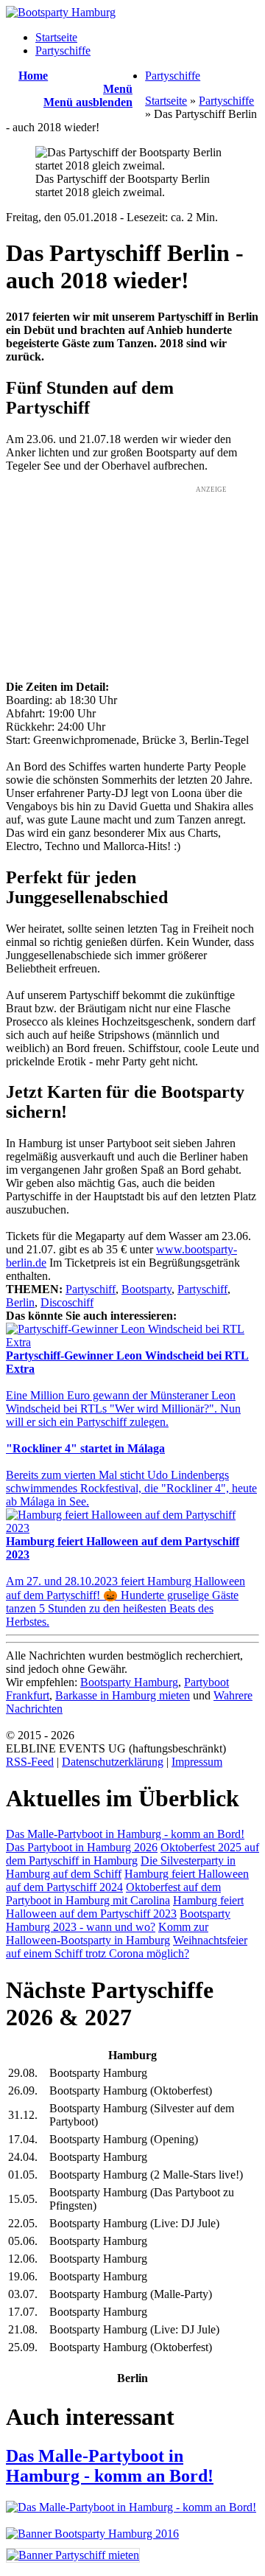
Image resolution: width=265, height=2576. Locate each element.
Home (33, 76)
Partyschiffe (63, 51)
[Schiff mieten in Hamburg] (73, 2555)
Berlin (20, 1302)
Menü (118, 89)
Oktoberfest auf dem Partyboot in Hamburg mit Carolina (113, 1894)
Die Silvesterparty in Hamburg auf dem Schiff (121, 1867)
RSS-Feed (30, 1762)
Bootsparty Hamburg (129, 1682)
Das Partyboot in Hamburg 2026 (82, 1847)
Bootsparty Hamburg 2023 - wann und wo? (118, 1920)
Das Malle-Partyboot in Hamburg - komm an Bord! (125, 1834)
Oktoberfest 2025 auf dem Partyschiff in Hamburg (132, 1854)
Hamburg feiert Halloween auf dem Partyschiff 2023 (125, 1907)
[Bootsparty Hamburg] (61, 12)
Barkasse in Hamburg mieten (123, 1695)
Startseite (56, 37)
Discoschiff (67, 1302)
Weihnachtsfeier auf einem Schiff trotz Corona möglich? (127, 1947)
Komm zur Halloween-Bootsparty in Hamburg (107, 1933)
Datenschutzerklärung (113, 1762)
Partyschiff (91, 1289)
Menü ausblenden (88, 102)
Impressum (197, 1762)
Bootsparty (146, 1289)
